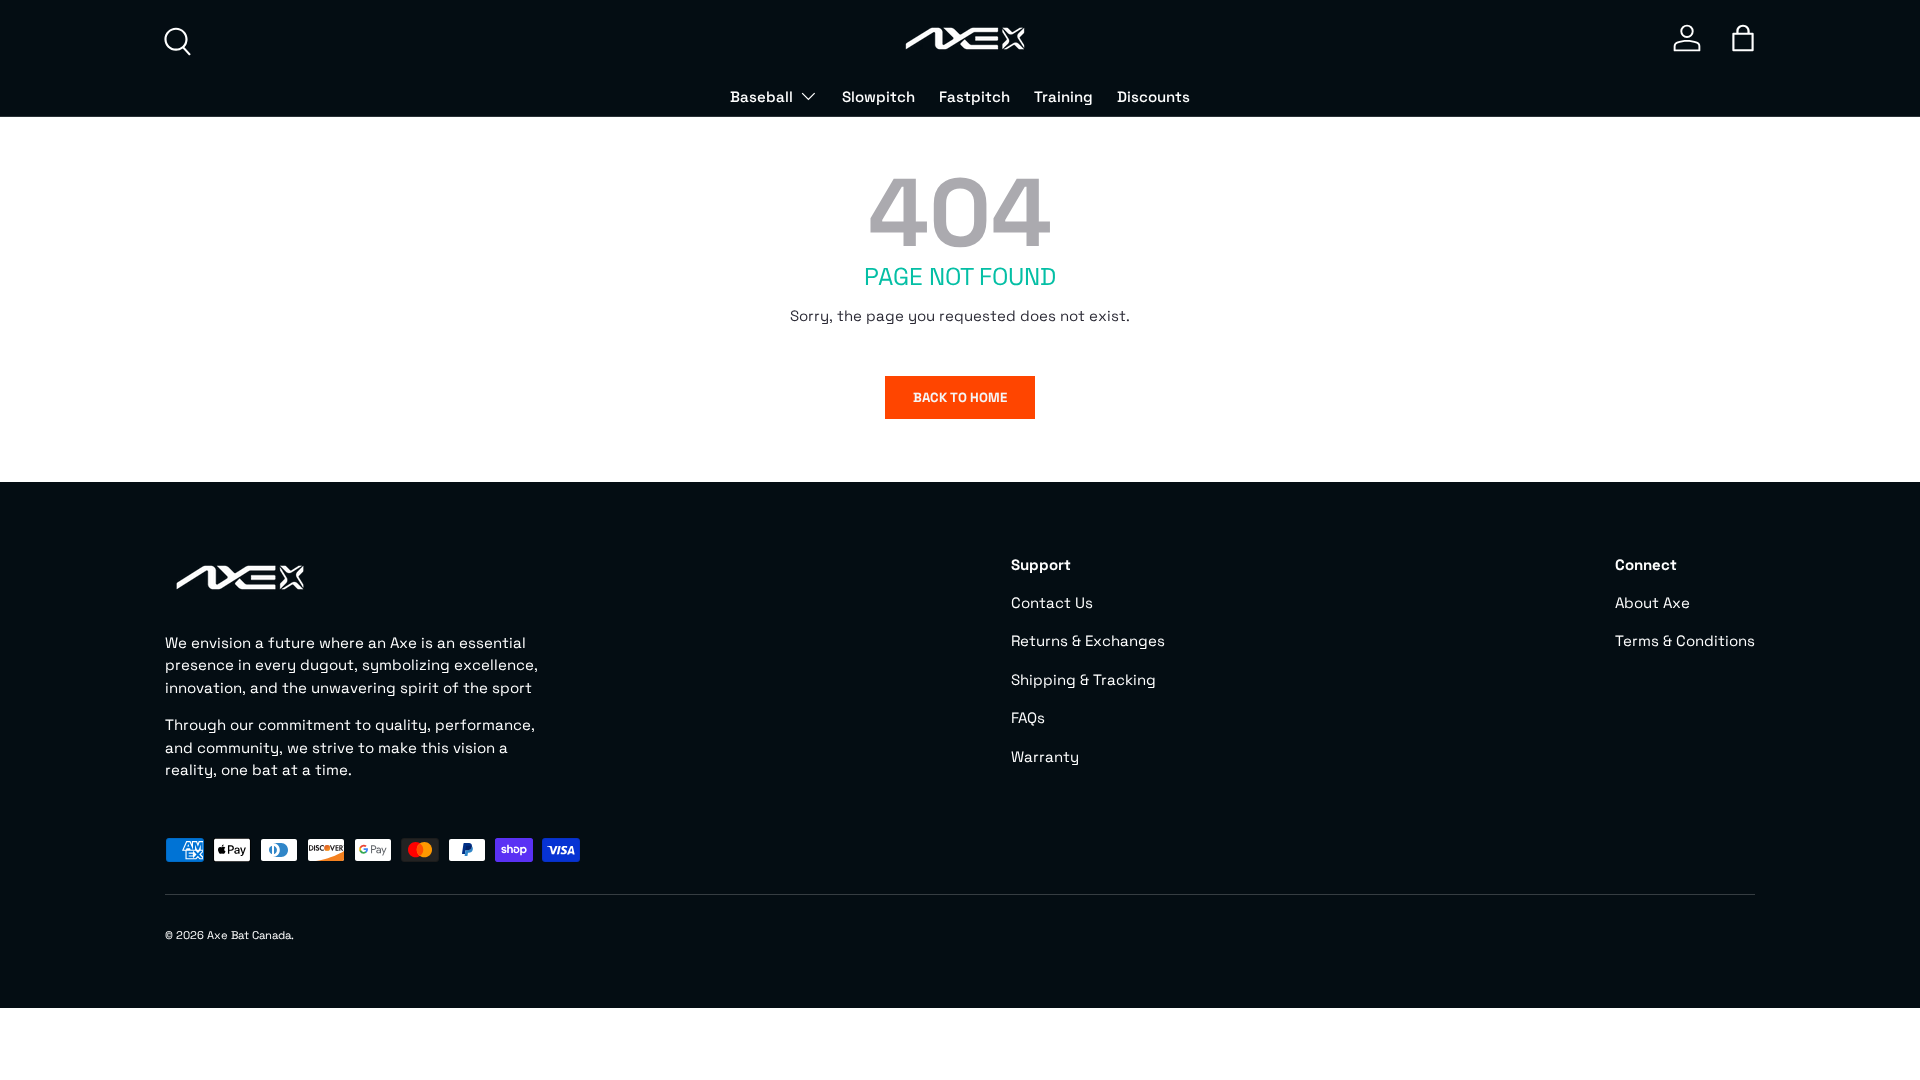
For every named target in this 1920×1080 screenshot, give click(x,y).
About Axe (1652, 602)
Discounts (1153, 96)
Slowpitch (878, 96)
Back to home (960, 397)
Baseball (761, 96)
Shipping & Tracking (1083, 679)
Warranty (1045, 756)
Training (1063, 96)
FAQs (1028, 717)
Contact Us (1052, 602)
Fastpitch (974, 96)
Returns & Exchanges (1088, 640)
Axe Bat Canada (249, 935)
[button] (1743, 38)
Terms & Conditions (1685, 640)
